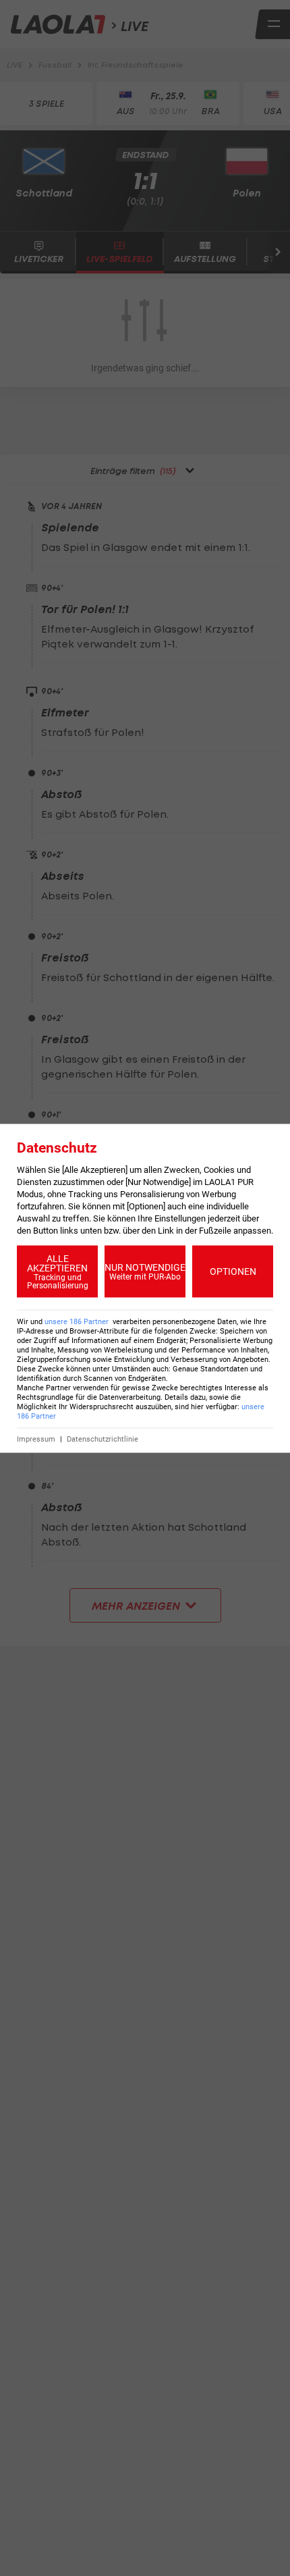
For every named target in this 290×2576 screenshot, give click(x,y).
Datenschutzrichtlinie (103, 1439)
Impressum (36, 1439)
